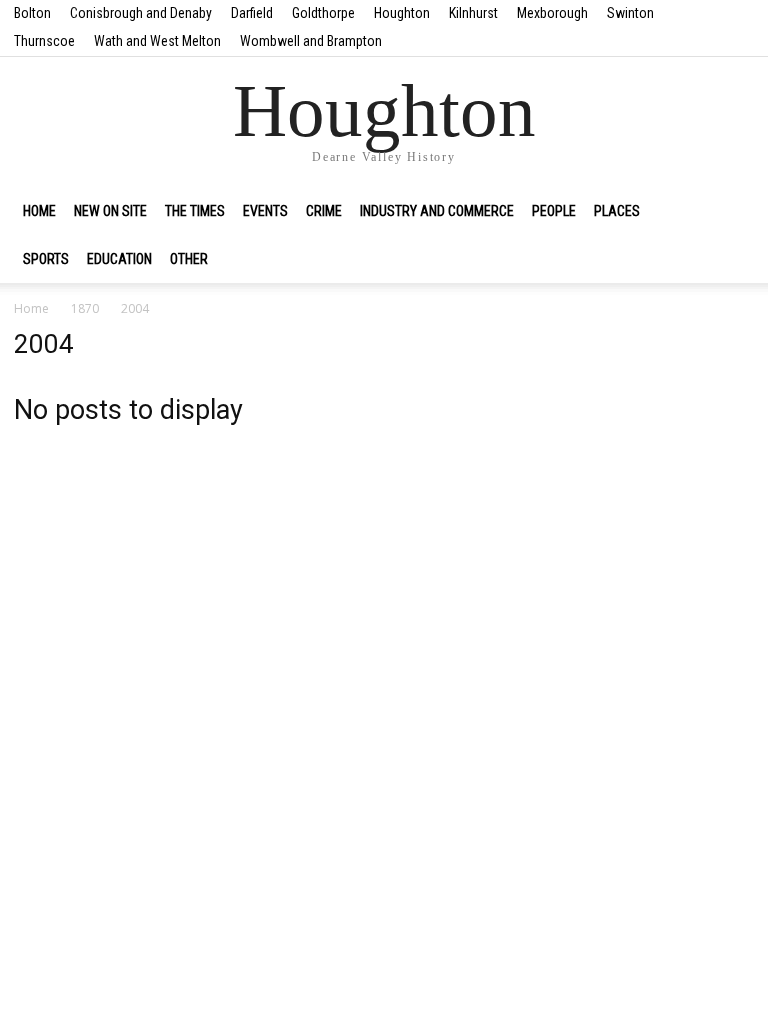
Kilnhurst (473, 13)
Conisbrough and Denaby (141, 13)
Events (265, 211)
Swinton (630, 13)
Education (119, 259)
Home (39, 211)
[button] (730, 211)
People (554, 211)
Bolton (32, 13)
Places (617, 211)
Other (189, 259)
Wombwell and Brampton (311, 41)
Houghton (402, 13)
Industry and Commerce (437, 211)
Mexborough (552, 13)
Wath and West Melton (157, 41)
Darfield (252, 13)
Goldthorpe (323, 13)
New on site (110, 211)
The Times (195, 211)
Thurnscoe (44, 41)
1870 (85, 308)
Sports (46, 259)
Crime (324, 211)
